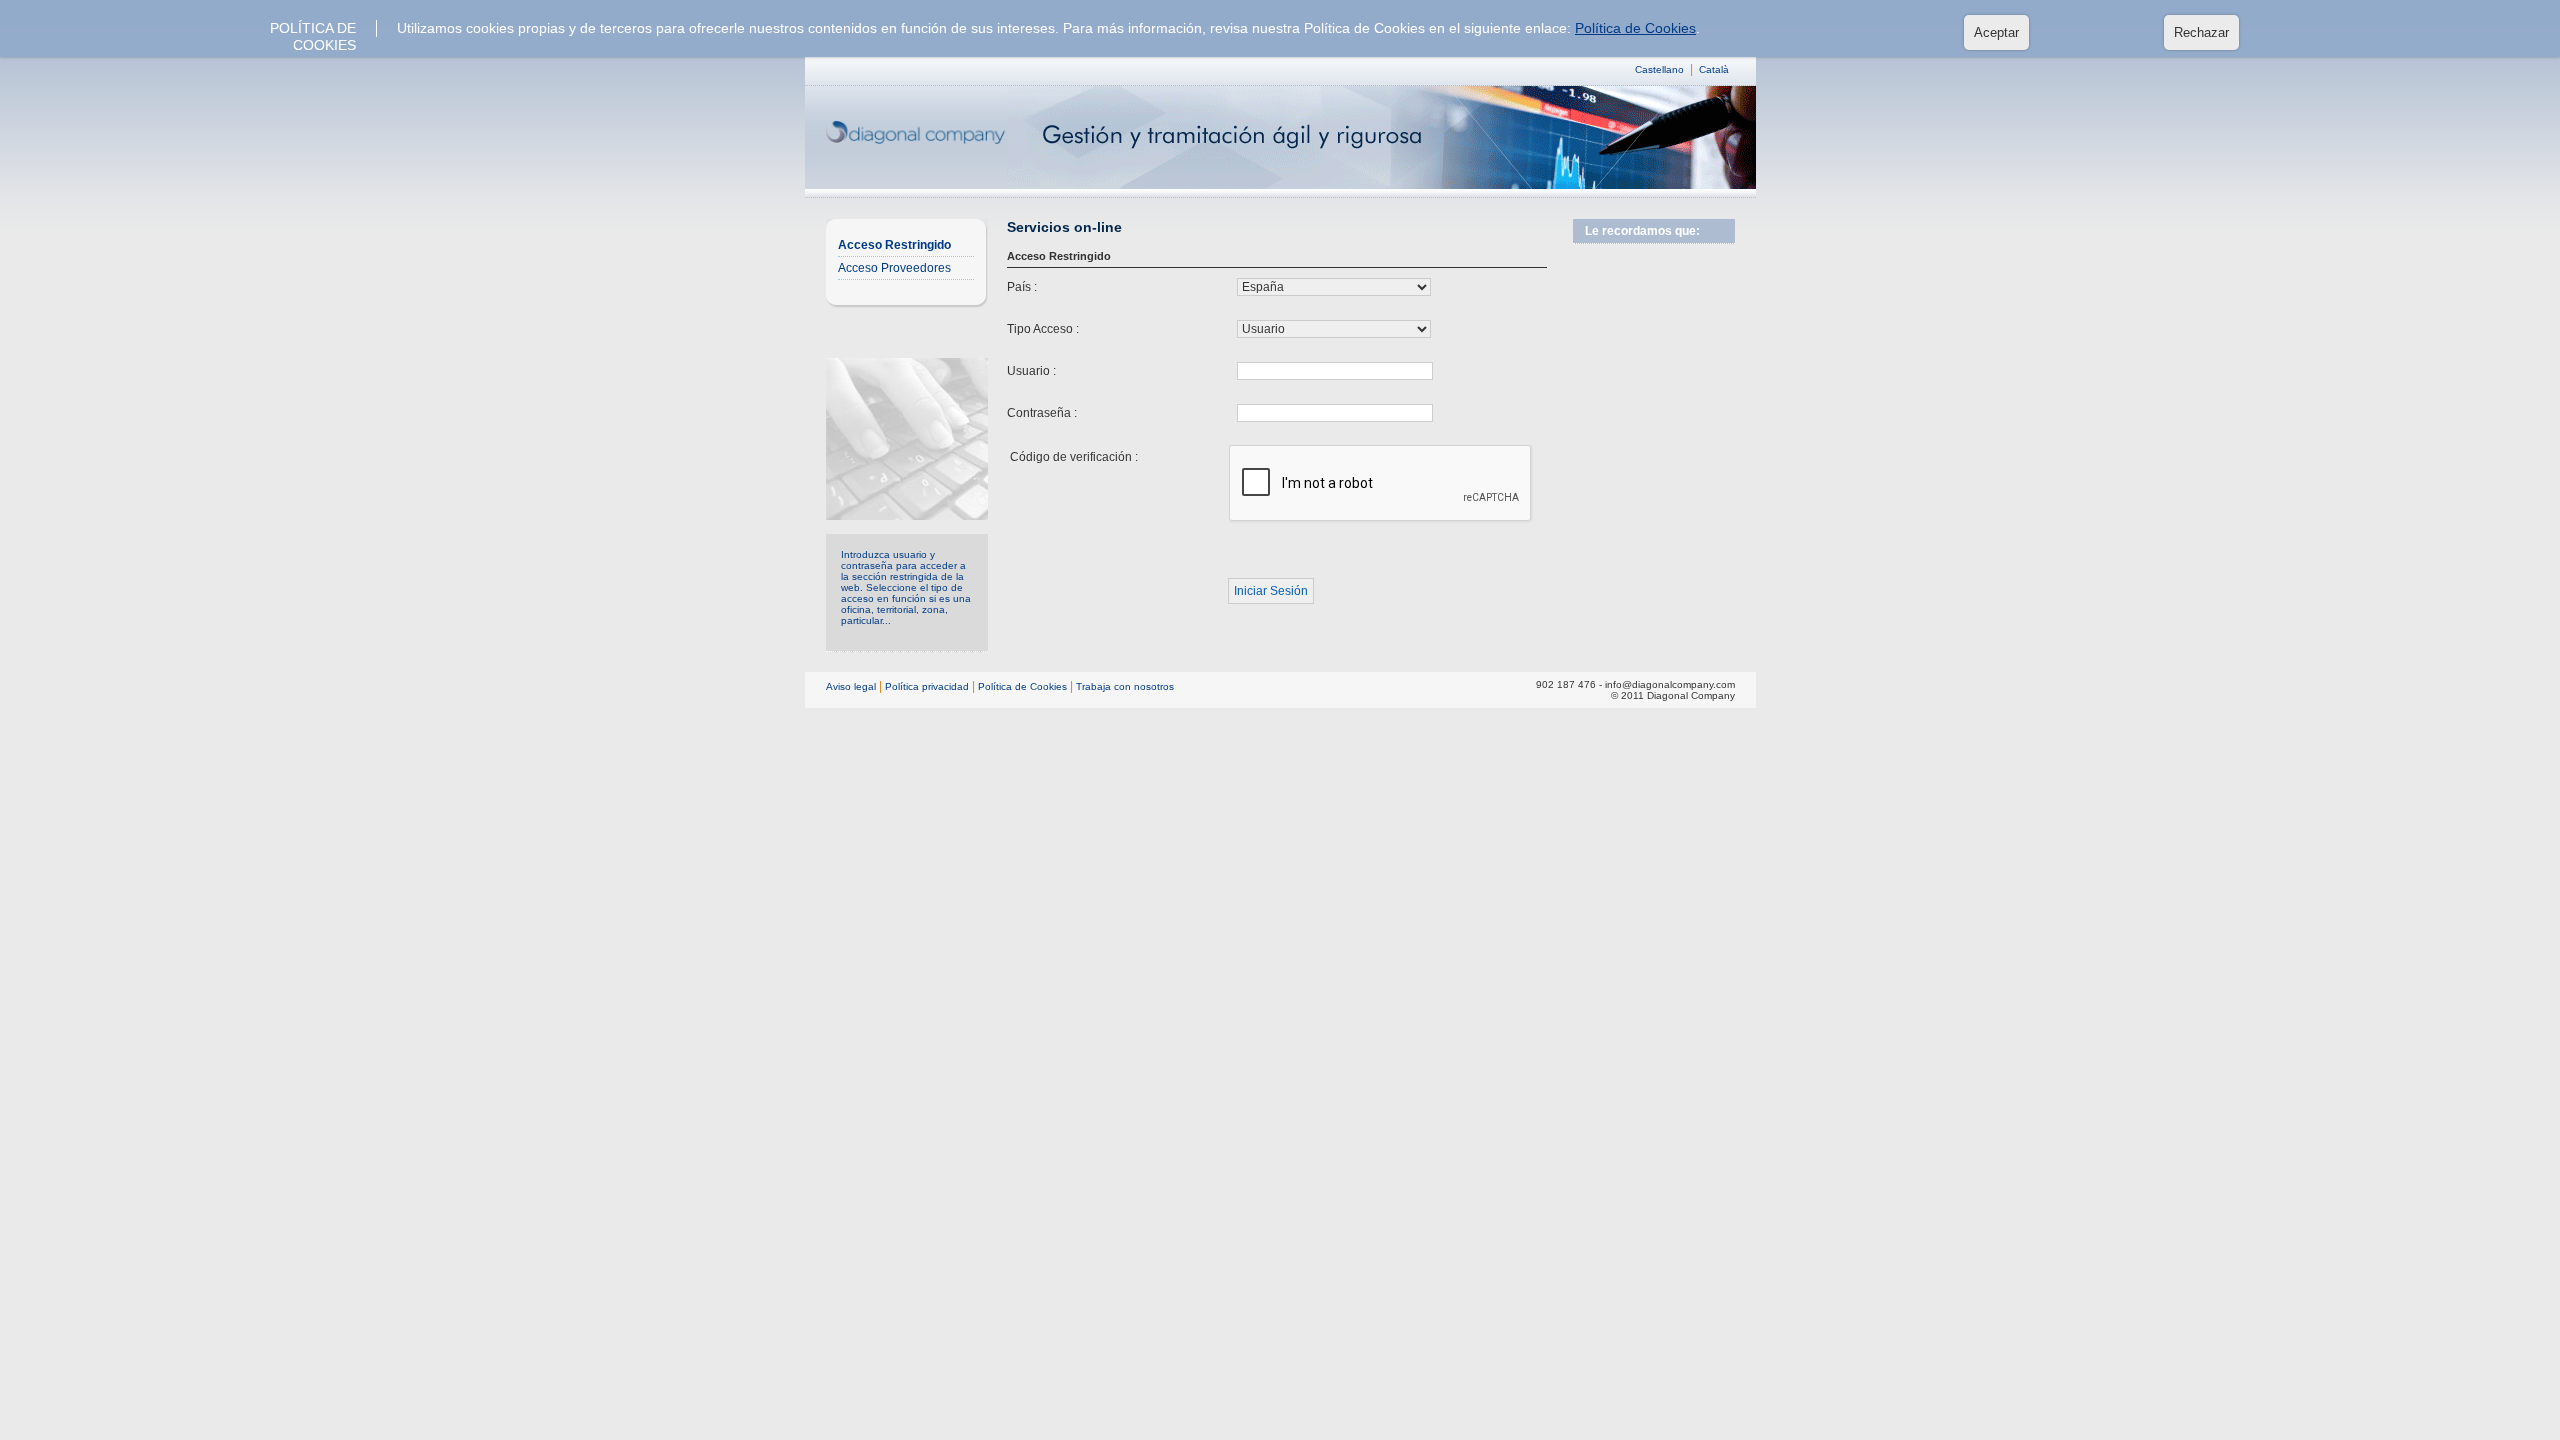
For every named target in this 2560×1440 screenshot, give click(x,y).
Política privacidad (927, 686)
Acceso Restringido (894, 245)
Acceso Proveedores (894, 268)
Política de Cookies (1635, 28)
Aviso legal (851, 686)
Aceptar (1996, 32)
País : (1022, 287)
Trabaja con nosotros (1125, 686)
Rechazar (2201, 32)
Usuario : (1031, 371)
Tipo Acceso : (1043, 329)
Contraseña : (1042, 413)
